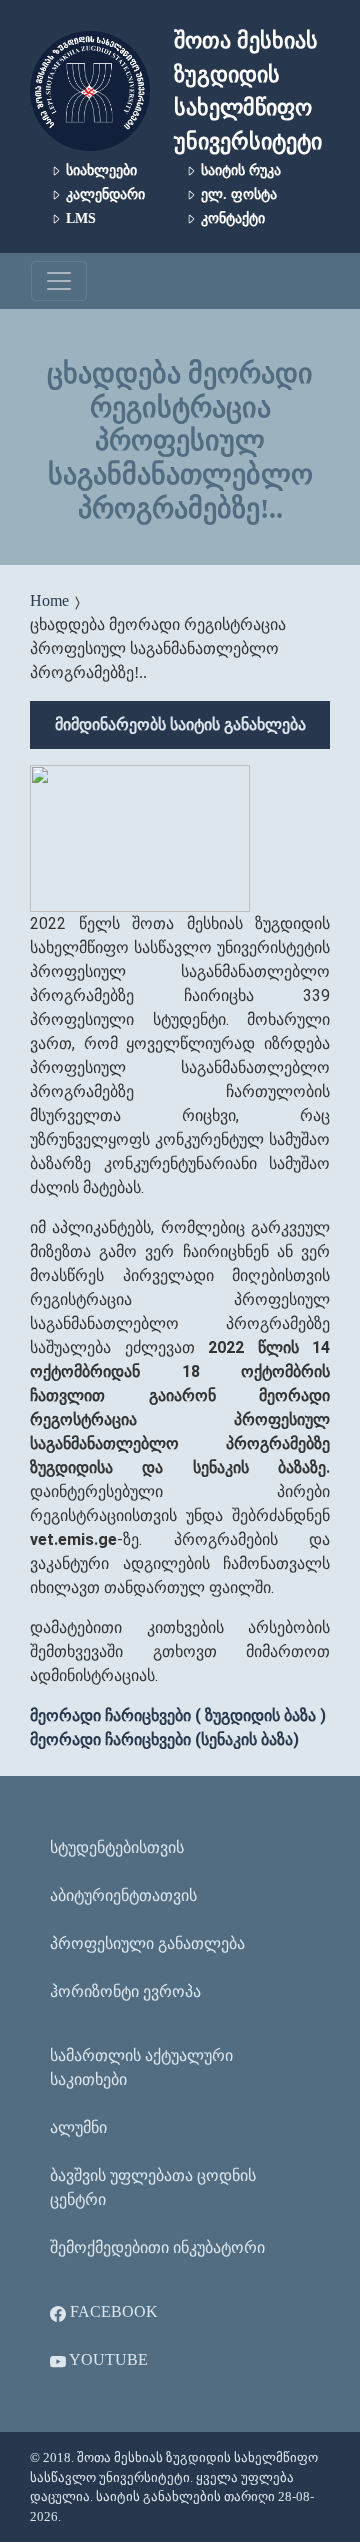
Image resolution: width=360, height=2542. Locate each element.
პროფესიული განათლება (147, 1943)
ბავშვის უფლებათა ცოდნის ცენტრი (153, 2187)
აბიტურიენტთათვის (123, 1895)
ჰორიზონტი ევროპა (125, 1991)
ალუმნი (78, 2127)
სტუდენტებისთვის (117, 1847)
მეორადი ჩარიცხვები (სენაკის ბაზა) (164, 1739)
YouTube (107, 2359)
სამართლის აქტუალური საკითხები (141, 2067)
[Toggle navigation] (59, 281)
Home (49, 600)
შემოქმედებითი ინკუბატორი (157, 2247)
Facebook (112, 2311)
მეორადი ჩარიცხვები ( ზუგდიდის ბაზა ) (178, 1715)
